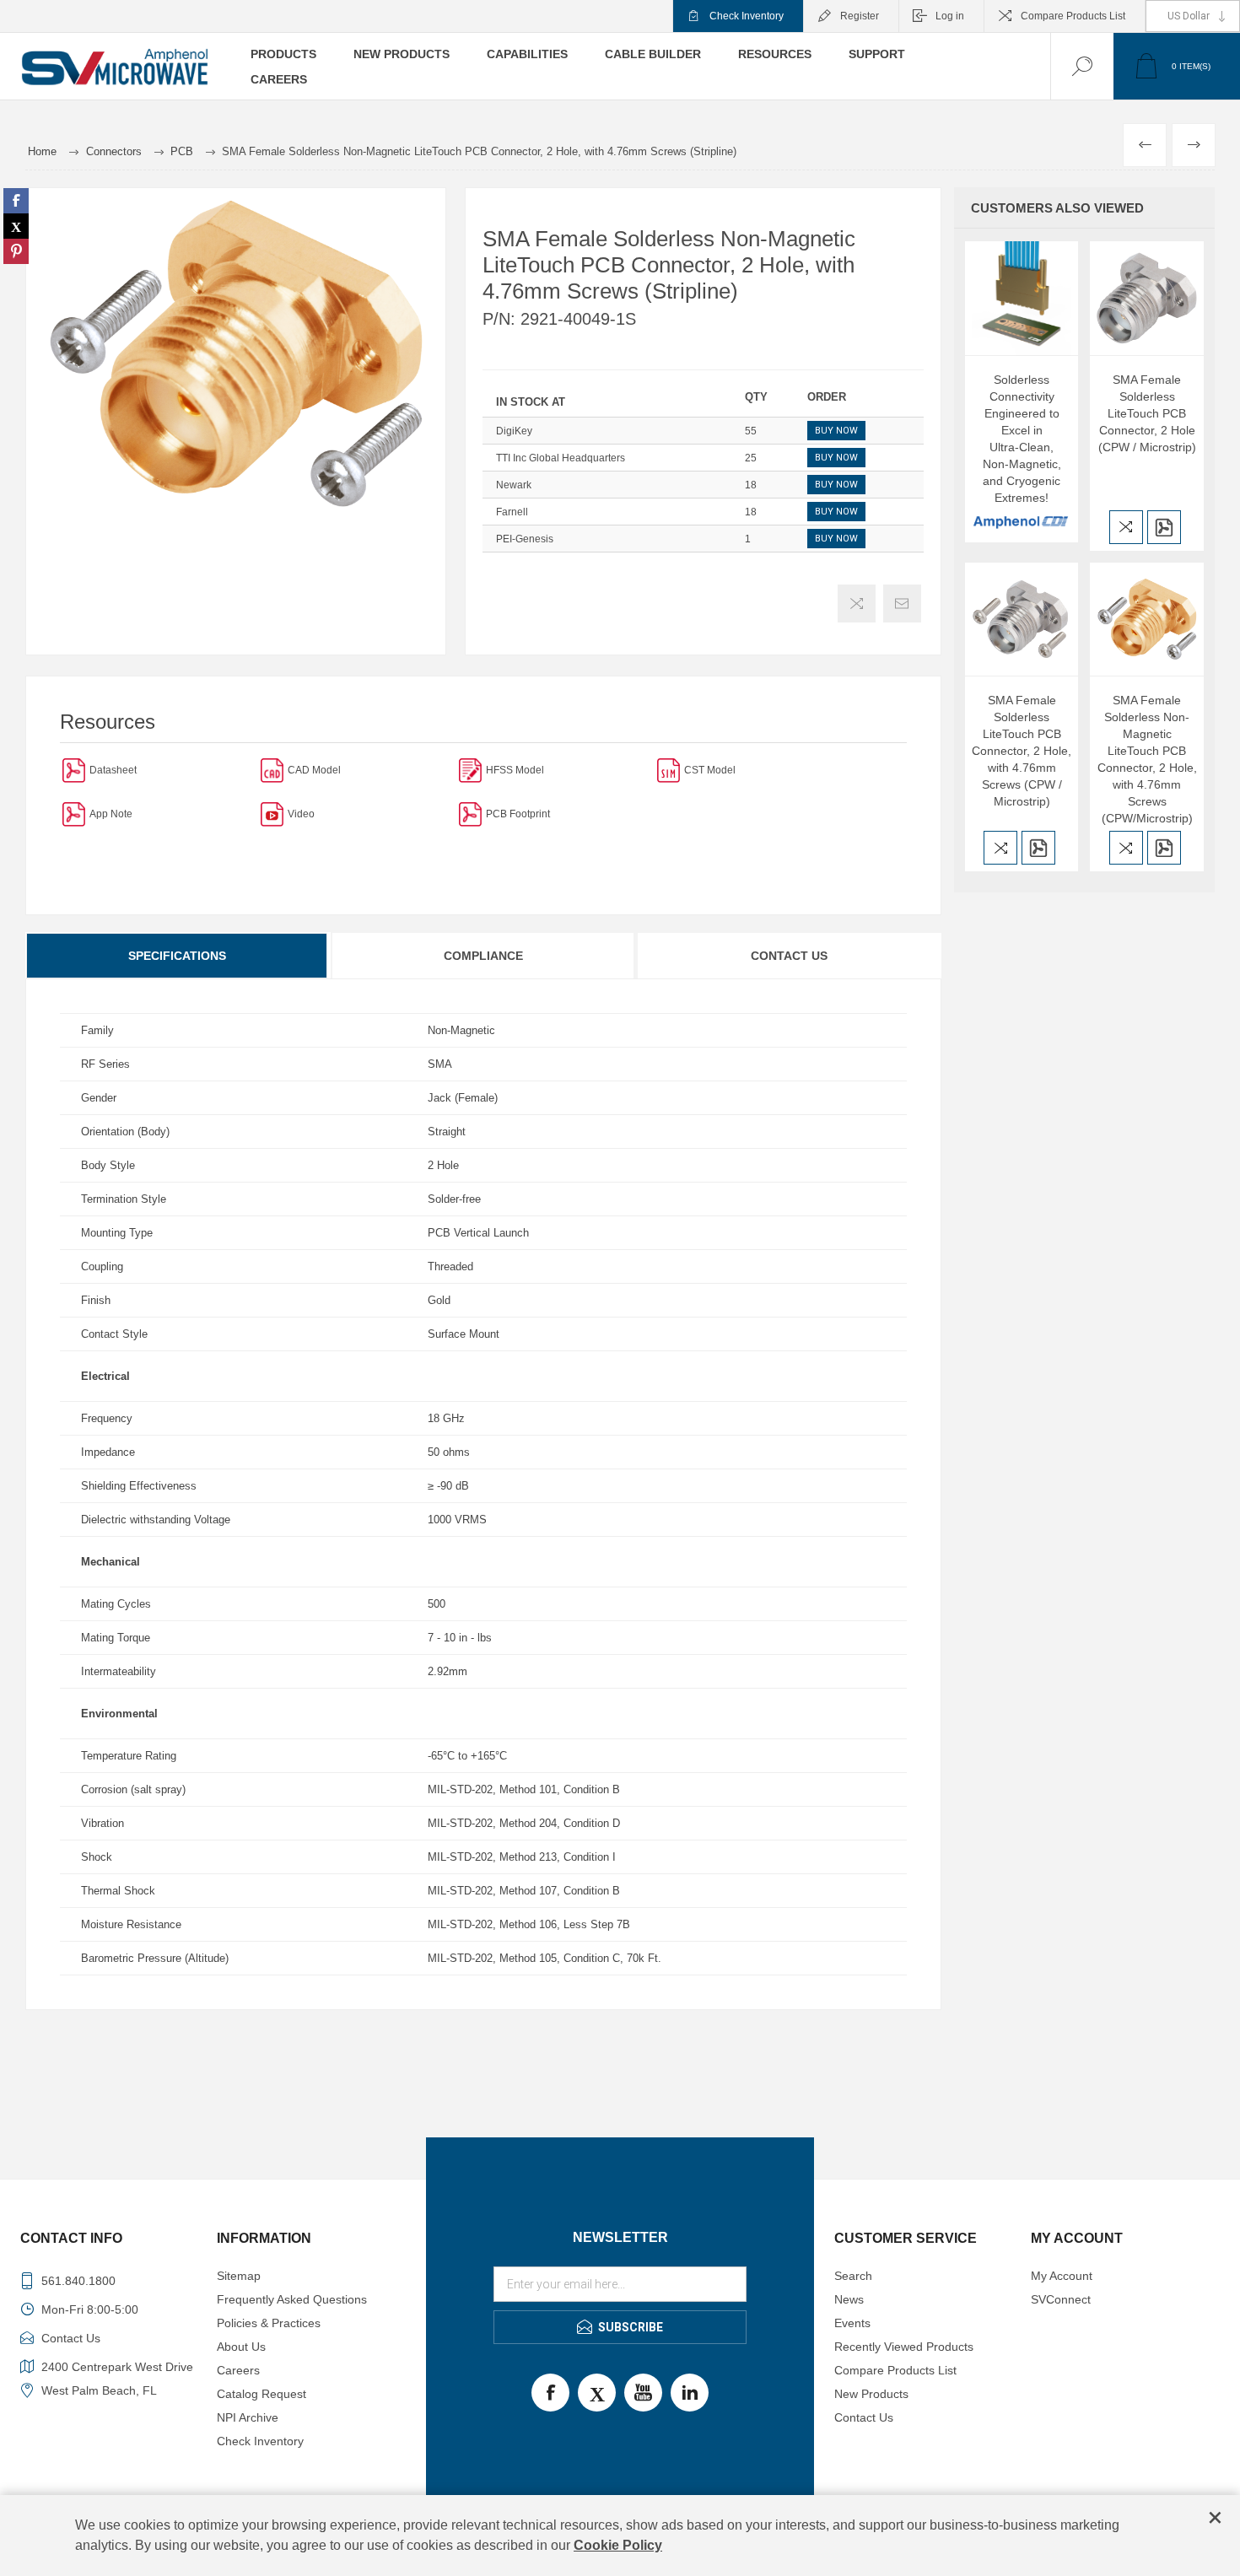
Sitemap (239, 2276)
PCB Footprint (518, 814)
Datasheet (113, 770)
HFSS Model (515, 770)
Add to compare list (857, 604)
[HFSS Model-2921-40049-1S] (470, 770)
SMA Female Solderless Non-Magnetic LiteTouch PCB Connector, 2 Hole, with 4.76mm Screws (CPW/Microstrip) (1147, 759)
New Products (871, 2394)
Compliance (483, 956)
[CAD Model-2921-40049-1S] (272, 770)
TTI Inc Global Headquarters (561, 458)
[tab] (178, 956)
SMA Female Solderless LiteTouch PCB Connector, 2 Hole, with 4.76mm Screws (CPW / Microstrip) (1022, 751)
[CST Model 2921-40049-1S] (669, 770)
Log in (950, 16)
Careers (238, 2370)
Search (853, 2276)
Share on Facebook (16, 201)
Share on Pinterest (16, 251)
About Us (241, 2347)
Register (860, 16)
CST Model (710, 770)
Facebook (550, 2393)
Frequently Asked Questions (292, 2299)
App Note (111, 814)
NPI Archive (248, 2417)
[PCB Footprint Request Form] (470, 814)
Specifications (177, 956)
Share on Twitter (16, 226)
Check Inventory (747, 16)
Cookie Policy (618, 2545)
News (849, 2299)
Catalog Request (261, 2394)
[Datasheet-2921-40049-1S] (74, 770)
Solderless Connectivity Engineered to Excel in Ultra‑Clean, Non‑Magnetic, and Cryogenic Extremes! (1022, 439)
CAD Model (314, 770)
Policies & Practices (269, 2323)
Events (852, 2323)
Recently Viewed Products (904, 2347)
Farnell (512, 512)
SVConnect (1061, 2299)
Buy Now (836, 431)
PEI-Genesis (525, 539)
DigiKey (514, 431)
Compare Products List (1073, 16)
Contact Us (789, 956)
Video (301, 814)
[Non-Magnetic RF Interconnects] (74, 814)
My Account (1062, 2276)
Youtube (643, 2393)
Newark (514, 485)
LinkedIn (690, 2393)
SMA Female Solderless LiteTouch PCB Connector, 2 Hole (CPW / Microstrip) (1147, 413)
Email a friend (902, 604)
